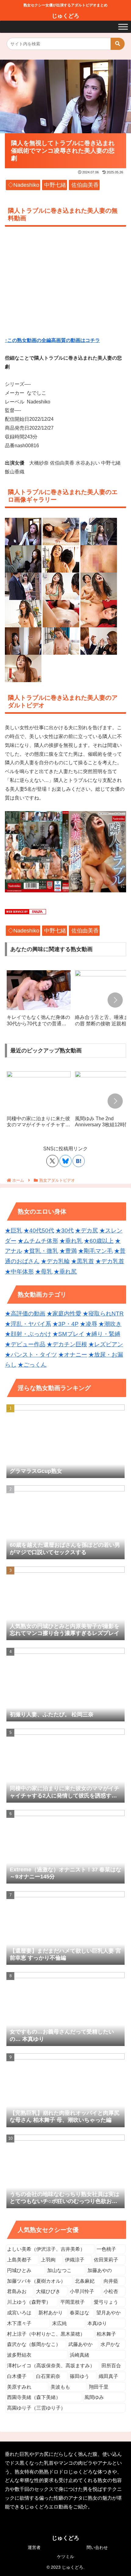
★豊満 (68, 1251)
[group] (39, 1001)
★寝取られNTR (103, 1314)
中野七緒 (55, 185)
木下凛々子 (19, 2323)
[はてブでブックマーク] (79, 1161)
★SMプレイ (68, 1334)
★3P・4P (65, 1324)
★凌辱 (89, 1324)
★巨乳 (14, 1230)
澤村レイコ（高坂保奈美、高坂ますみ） (51, 2366)
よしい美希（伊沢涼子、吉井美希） (46, 2249)
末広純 (59, 2323)
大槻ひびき (48, 2291)
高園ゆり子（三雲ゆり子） (36, 2408)
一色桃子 (106, 2249)
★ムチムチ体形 (38, 1241)
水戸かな (110, 2344)
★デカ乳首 (110, 1261)
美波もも (60, 2387)
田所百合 (111, 2366)
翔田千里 (99, 2387)
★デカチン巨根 (67, 1344)
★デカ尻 (87, 1230)
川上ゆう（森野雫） (29, 2302)
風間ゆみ (94, 2397)
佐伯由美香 (85, 185)
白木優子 (17, 2376)
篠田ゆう (80, 2376)
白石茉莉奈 (48, 2376)
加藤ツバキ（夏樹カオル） (36, 2281)
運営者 (34, 2547)
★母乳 (44, 1272)
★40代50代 (39, 1230)
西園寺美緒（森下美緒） (34, 2397)
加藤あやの (100, 2270)
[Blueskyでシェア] (65, 1161)
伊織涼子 (75, 2260)
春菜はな (80, 2313)
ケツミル (65, 2557)
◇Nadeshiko (24, 185)
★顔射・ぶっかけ (28, 1334)
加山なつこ (59, 2270)
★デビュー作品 (25, 1344)
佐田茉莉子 (106, 2260)
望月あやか (108, 2313)
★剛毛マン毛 (95, 1251)
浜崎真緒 (80, 2355)
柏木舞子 (106, 2334)
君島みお (17, 2291)
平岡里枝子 (73, 2302)
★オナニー (73, 1355)
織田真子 (108, 2376)
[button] (118, 44)
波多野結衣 (19, 2355)
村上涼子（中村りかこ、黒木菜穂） (46, 2334)
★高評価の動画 (25, 1314)
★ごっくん (32, 1365)
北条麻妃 (85, 2281)
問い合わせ (97, 2547)
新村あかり (51, 2313)
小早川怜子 (82, 2291)
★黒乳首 (83, 1261)
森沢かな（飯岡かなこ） (34, 2344)
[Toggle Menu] (123, 27)
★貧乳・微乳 (41, 1251)
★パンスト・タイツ (31, 1355)
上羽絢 (48, 2260)
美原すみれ (19, 2387)
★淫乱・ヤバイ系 (28, 1324)
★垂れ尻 (65, 1272)
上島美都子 (19, 2260)
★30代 (65, 1230)
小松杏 (111, 2291)
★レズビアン (106, 1344)
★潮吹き (110, 1324)
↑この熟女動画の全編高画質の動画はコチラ (52, 340)
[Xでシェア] (52, 1161)
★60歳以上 (99, 1241)
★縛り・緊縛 (103, 1334)
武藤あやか (80, 2344)
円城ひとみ (19, 2270)
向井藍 (111, 2281)
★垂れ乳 (71, 1241)
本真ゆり (97, 2323)
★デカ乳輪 (55, 1261)
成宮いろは (19, 2313)
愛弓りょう (106, 2302)
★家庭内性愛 (64, 1314)
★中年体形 (19, 1272)
